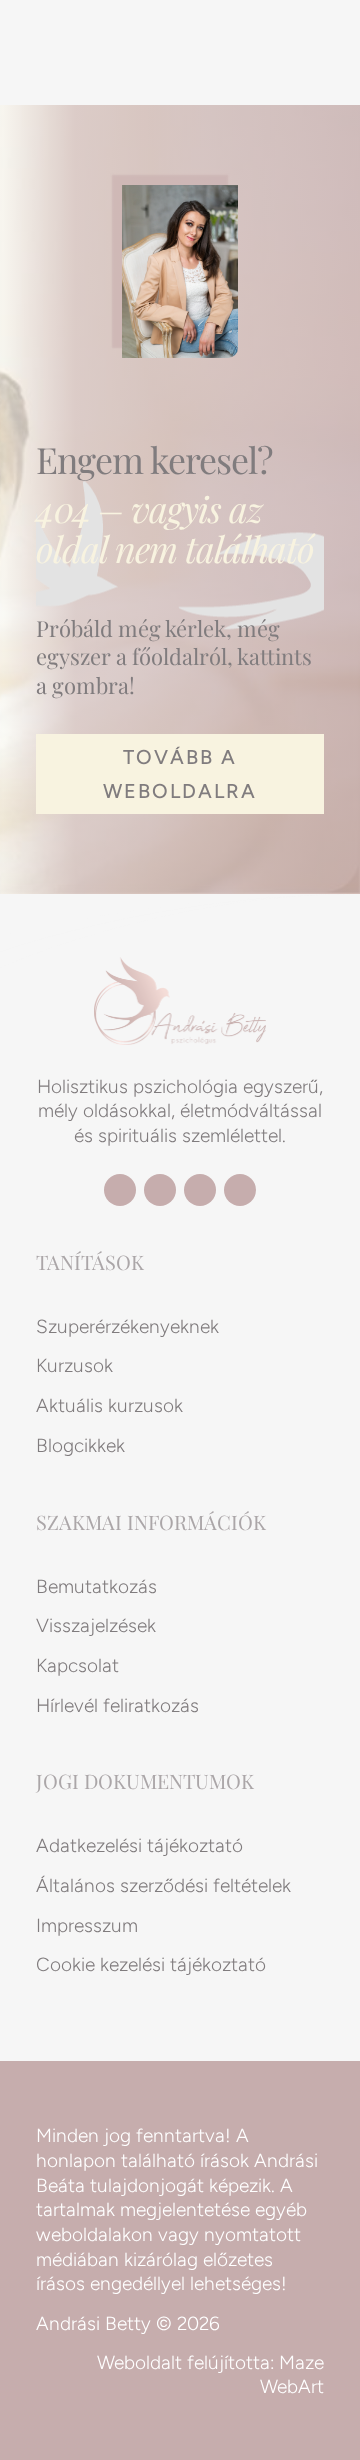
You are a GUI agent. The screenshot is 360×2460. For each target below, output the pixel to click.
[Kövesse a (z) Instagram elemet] (200, 1190)
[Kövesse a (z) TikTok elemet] (240, 1190)
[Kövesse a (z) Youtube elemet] (160, 1190)
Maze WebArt (292, 2375)
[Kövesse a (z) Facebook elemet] (120, 1190)
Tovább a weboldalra (180, 774)
